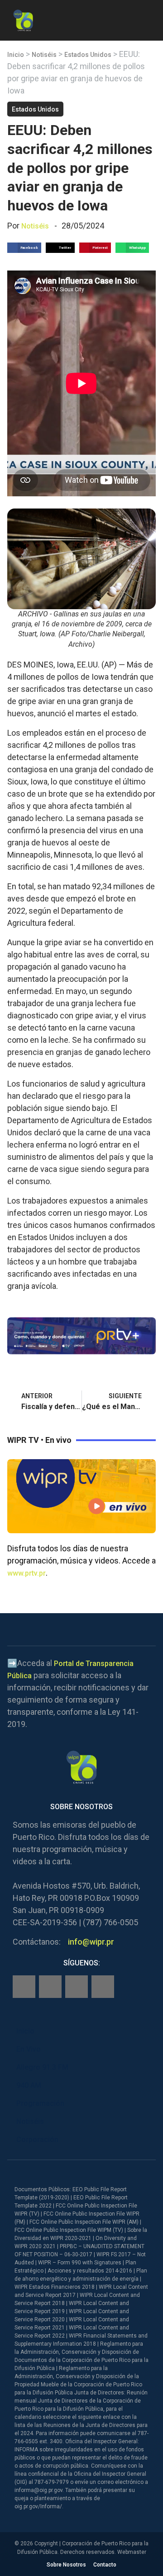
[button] (148, 19)
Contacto (105, 2565)
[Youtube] (103, 1987)
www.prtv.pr (26, 1573)
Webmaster (132, 2552)
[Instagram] (50, 1987)
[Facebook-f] (24, 1987)
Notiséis (44, 55)
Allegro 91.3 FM (42, 2067)
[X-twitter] (77, 1987)
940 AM (29, 2085)
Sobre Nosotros (66, 2565)
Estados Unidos (88, 55)
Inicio (16, 55)
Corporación (37, 2140)
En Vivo (29, 2049)
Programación (40, 2103)
